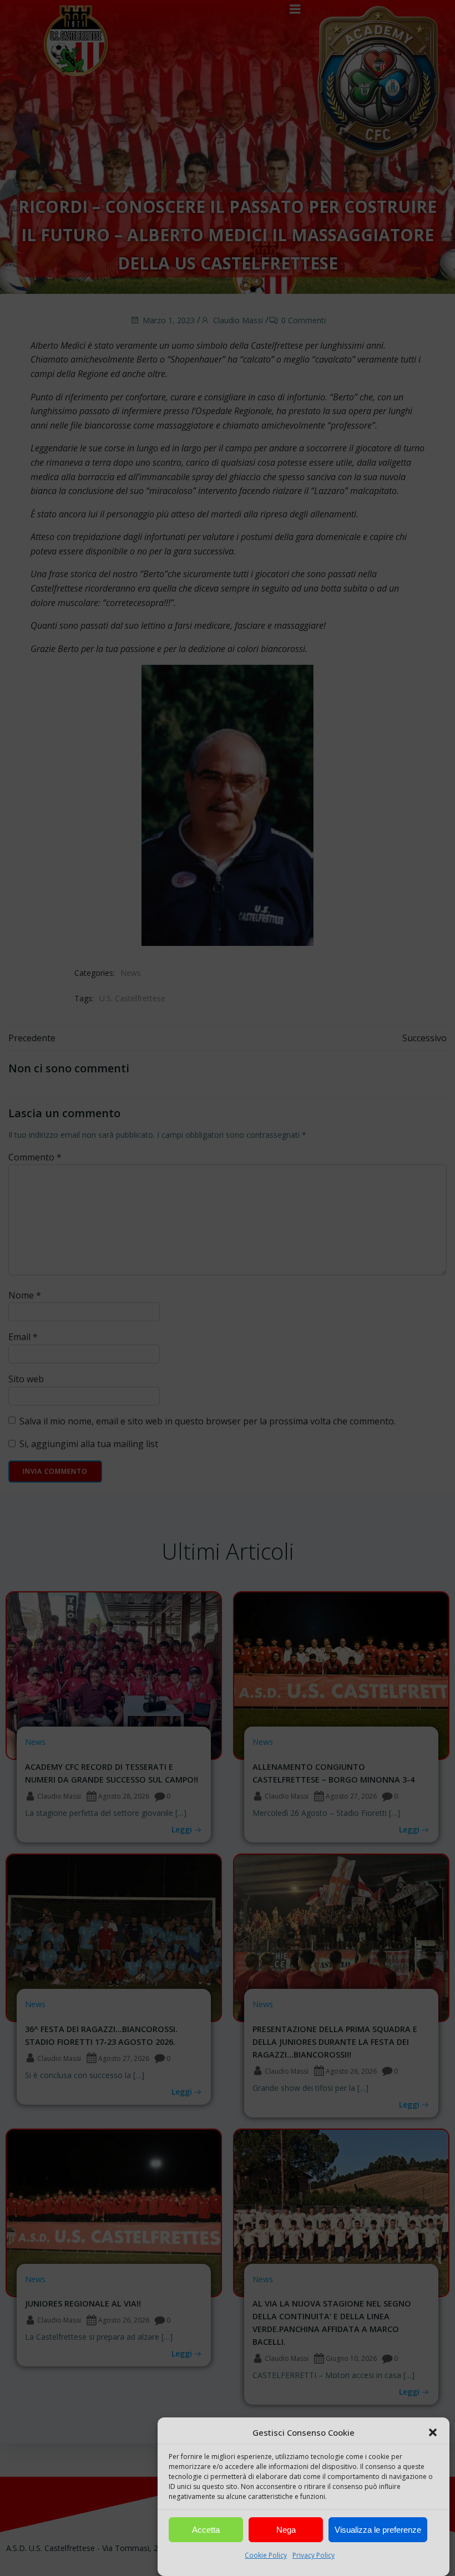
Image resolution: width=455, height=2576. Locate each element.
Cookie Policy (266, 2555)
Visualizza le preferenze (378, 2530)
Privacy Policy (314, 2555)
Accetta (206, 2530)
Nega (286, 2530)
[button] (433, 2432)
